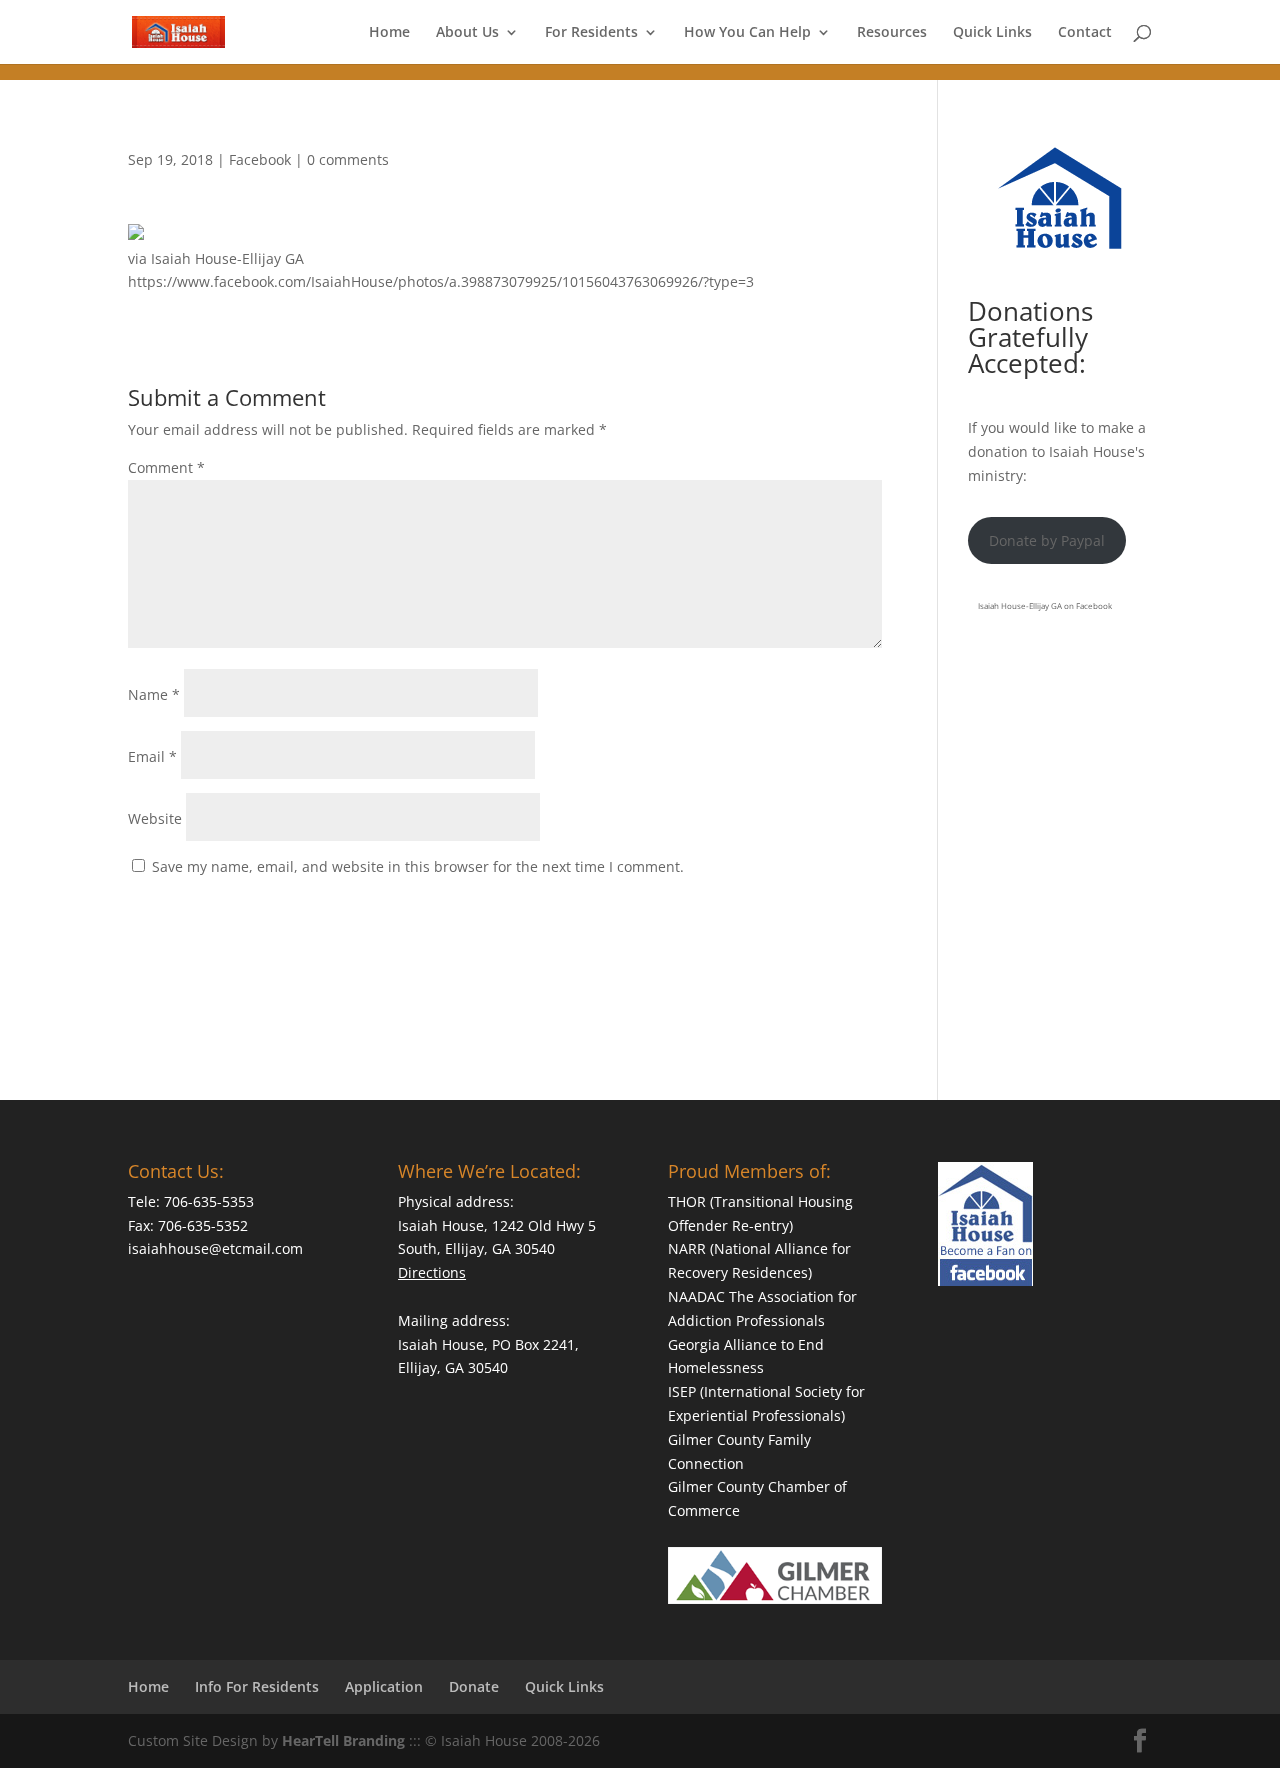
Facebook (260, 159)
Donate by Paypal (1047, 540)
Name (154, 694)
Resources (892, 33)
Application (384, 1686)
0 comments (348, 159)
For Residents (591, 33)
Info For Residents (257, 1686)
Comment (166, 467)
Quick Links (992, 33)
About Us (467, 33)
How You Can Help (747, 33)
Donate (474, 1686)
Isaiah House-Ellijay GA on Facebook (1045, 605)
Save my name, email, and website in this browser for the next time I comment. (418, 866)
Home (389, 33)
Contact (1085, 33)
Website (155, 818)
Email (152, 756)
